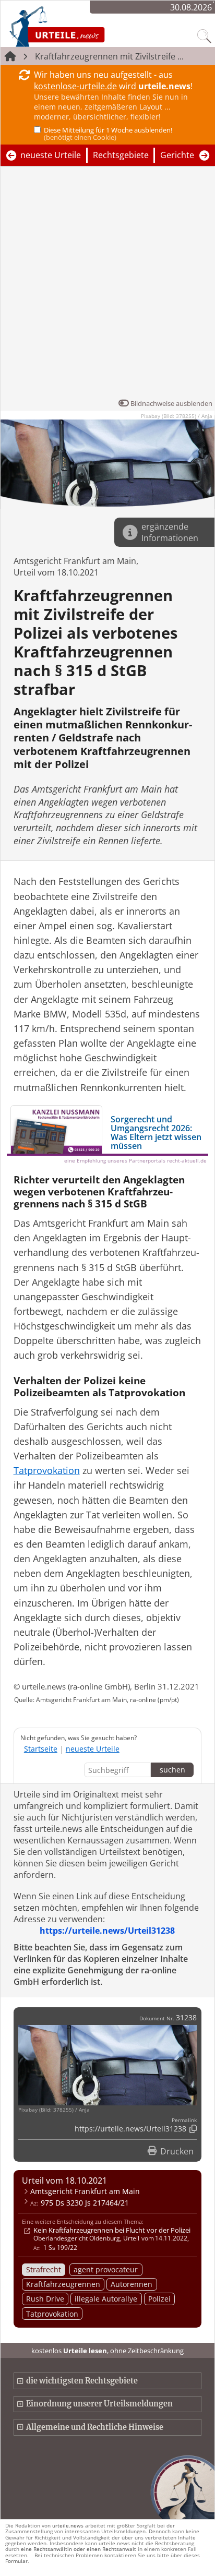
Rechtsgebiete (121, 155)
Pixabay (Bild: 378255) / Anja (177, 416)
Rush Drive (45, 2299)
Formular (16, 2561)
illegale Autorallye (106, 2299)
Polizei (159, 2299)
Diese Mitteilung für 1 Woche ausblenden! (108, 134)
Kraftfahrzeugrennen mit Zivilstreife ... (109, 56)
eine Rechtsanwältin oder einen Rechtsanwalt (79, 2549)
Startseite (41, 1749)
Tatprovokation (52, 2314)
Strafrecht (44, 2269)
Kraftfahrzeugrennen (63, 2284)
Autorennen (132, 2284)
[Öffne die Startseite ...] (85, 26)
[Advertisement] (107, 285)
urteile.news (68, 2525)
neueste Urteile (51, 155)
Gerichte (177, 155)
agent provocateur (106, 2269)
